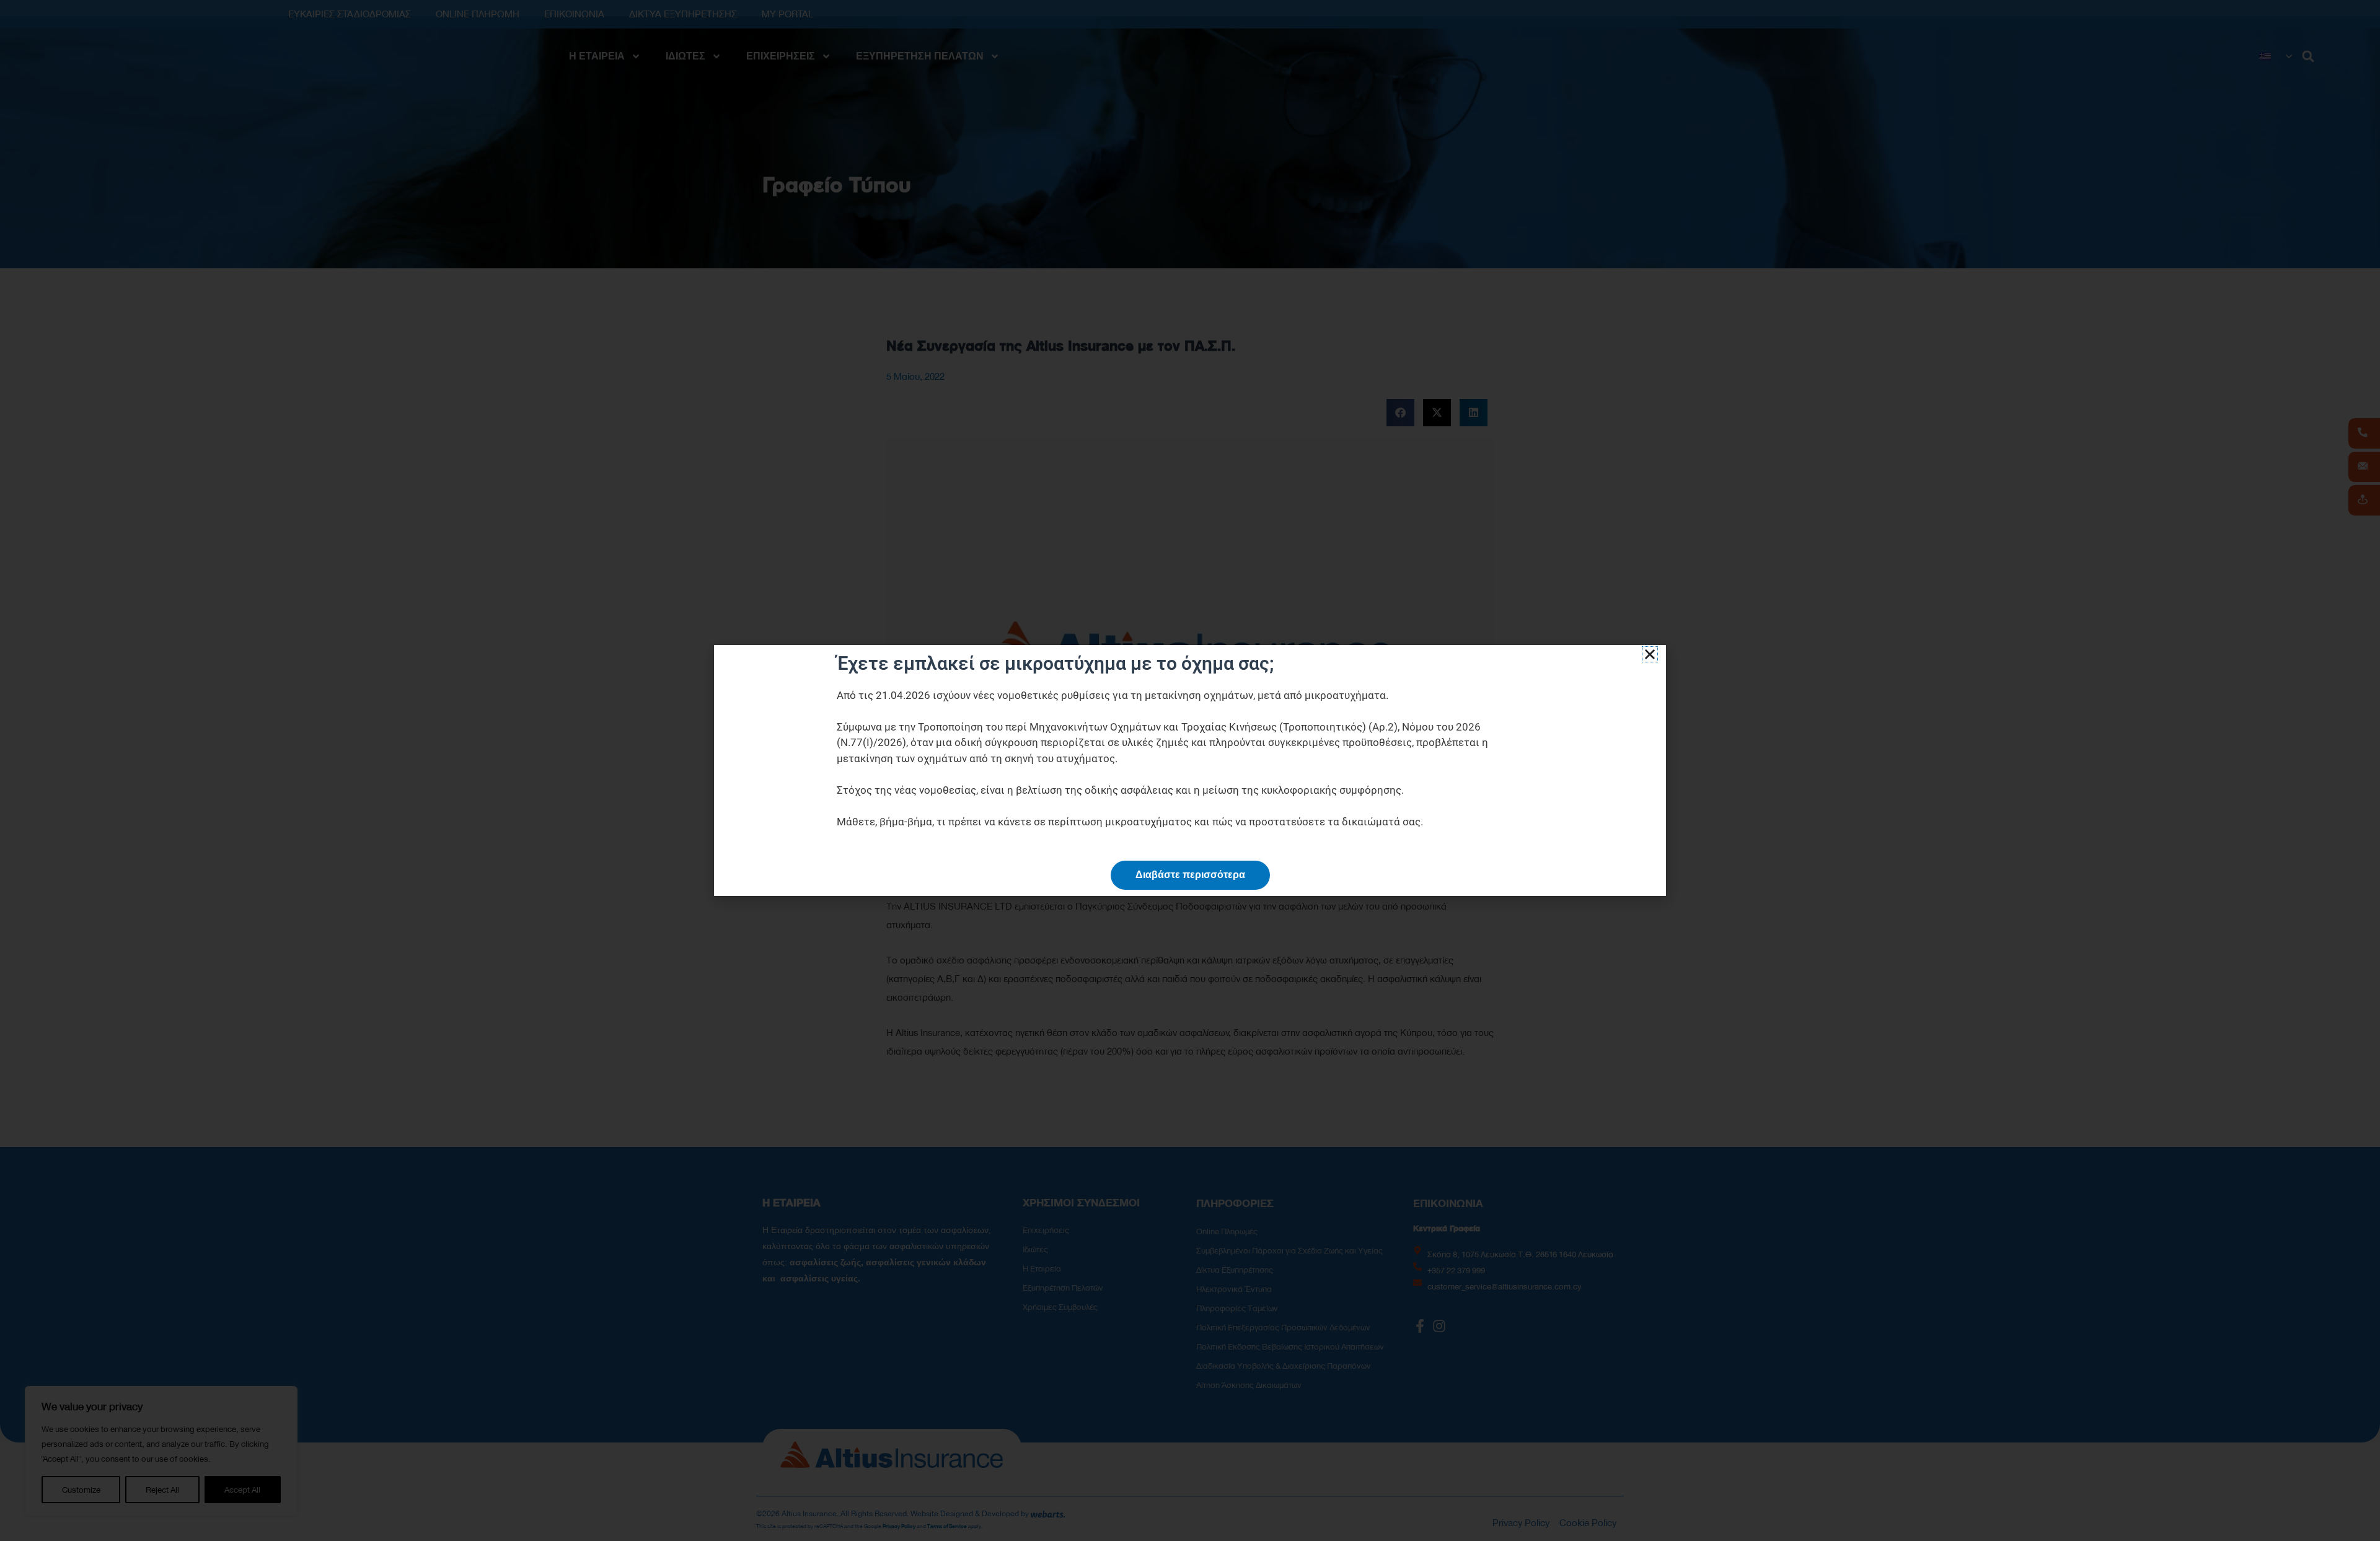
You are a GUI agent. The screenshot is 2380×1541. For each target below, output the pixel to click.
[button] (1650, 654)
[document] (1190, 770)
